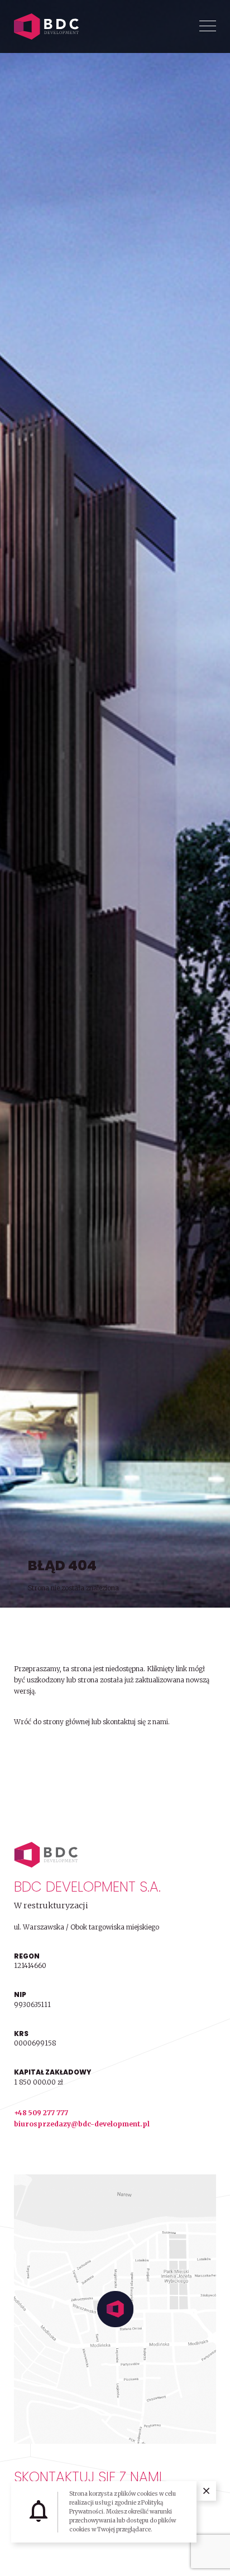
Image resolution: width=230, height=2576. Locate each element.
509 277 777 (48, 2113)
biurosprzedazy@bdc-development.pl (82, 2124)
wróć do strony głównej (51, 1752)
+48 (21, 2113)
